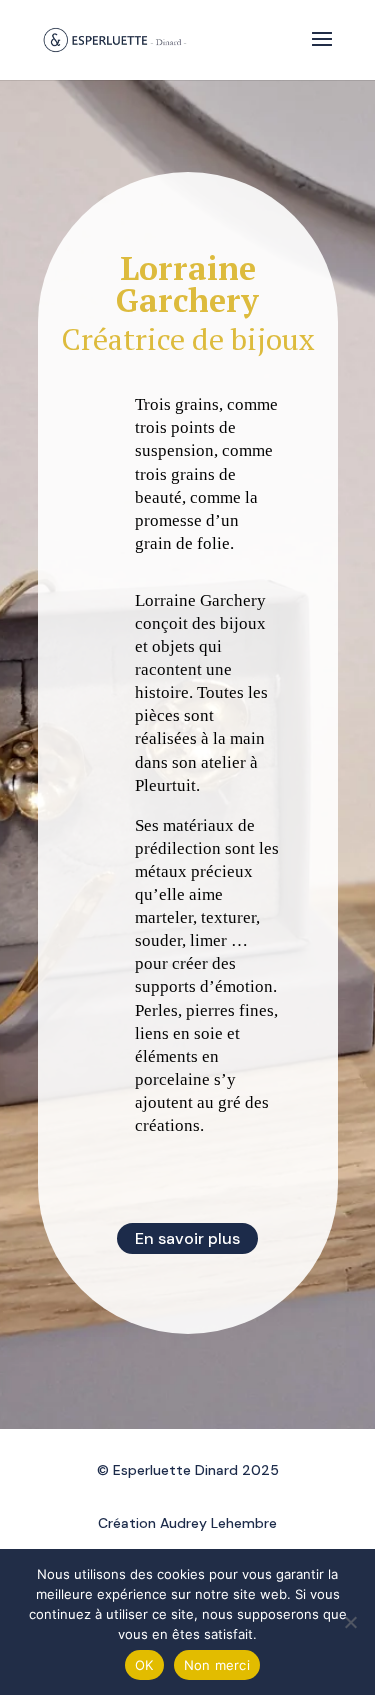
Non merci (217, 1665)
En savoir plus (187, 1238)
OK (144, 1665)
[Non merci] (350, 1622)
